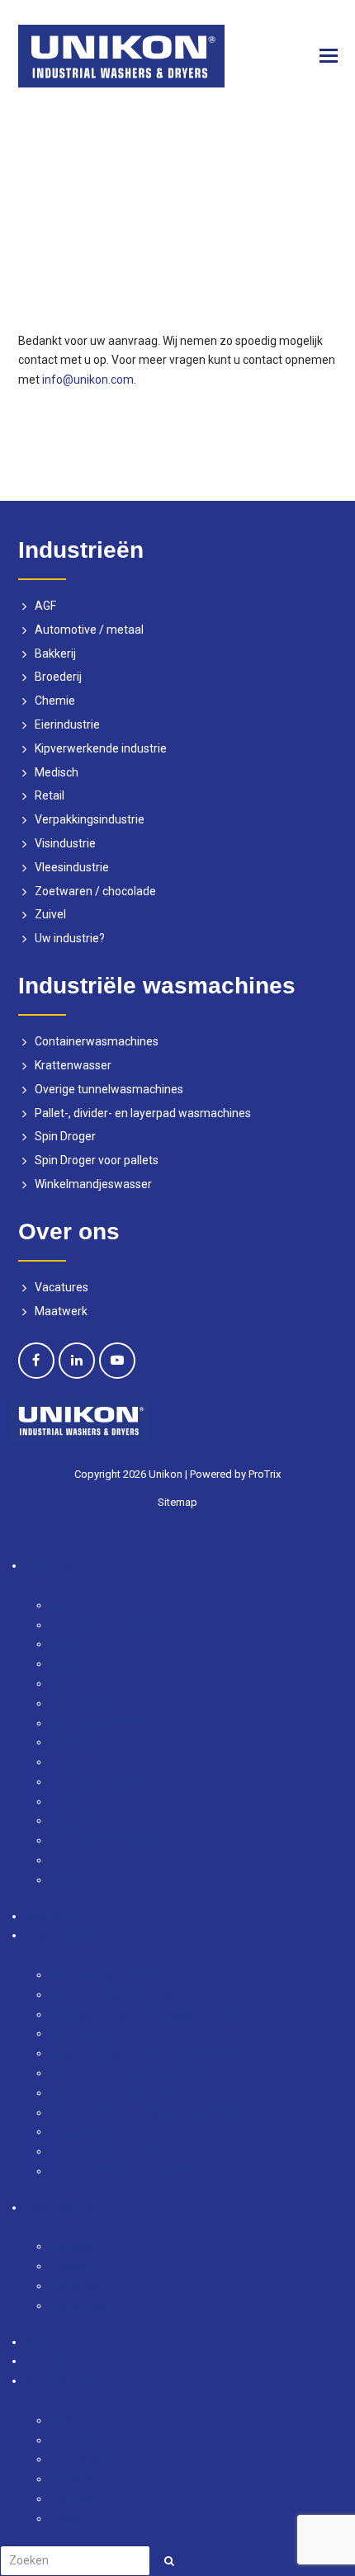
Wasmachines (62, 1935)
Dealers (69, 2266)
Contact (45, 2361)
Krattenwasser (73, 1065)
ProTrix (265, 1474)
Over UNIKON (58, 2207)
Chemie (55, 701)
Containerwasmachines (97, 1041)
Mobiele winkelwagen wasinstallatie (143, 2073)
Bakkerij (55, 653)
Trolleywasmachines (103, 2151)
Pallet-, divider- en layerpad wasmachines (143, 1113)
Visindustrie (65, 843)
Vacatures (62, 1287)
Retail (50, 795)
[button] (329, 56)
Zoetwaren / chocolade (95, 891)
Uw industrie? (70, 938)
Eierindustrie (67, 724)
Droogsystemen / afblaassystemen (142, 2014)
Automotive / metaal (89, 630)
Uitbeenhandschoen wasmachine (137, 2171)
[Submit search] (169, 2561)
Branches (50, 1565)
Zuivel (50, 914)
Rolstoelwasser (90, 2131)
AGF (45, 606)
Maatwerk (61, 1311)
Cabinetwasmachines (106, 1974)
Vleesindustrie (72, 867)
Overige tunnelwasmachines (109, 1089)
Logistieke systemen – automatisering (149, 2053)
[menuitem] (190, 2392)
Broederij (58, 677)
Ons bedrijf (78, 2246)
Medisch (57, 772)
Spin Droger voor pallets (97, 1160)
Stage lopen (81, 2305)
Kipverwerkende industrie (101, 748)
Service (44, 2342)
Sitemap (177, 1502)
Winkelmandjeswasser (93, 1184)
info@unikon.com (88, 380)
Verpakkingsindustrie (90, 819)
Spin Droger (65, 1136)
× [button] (3, 1545)
